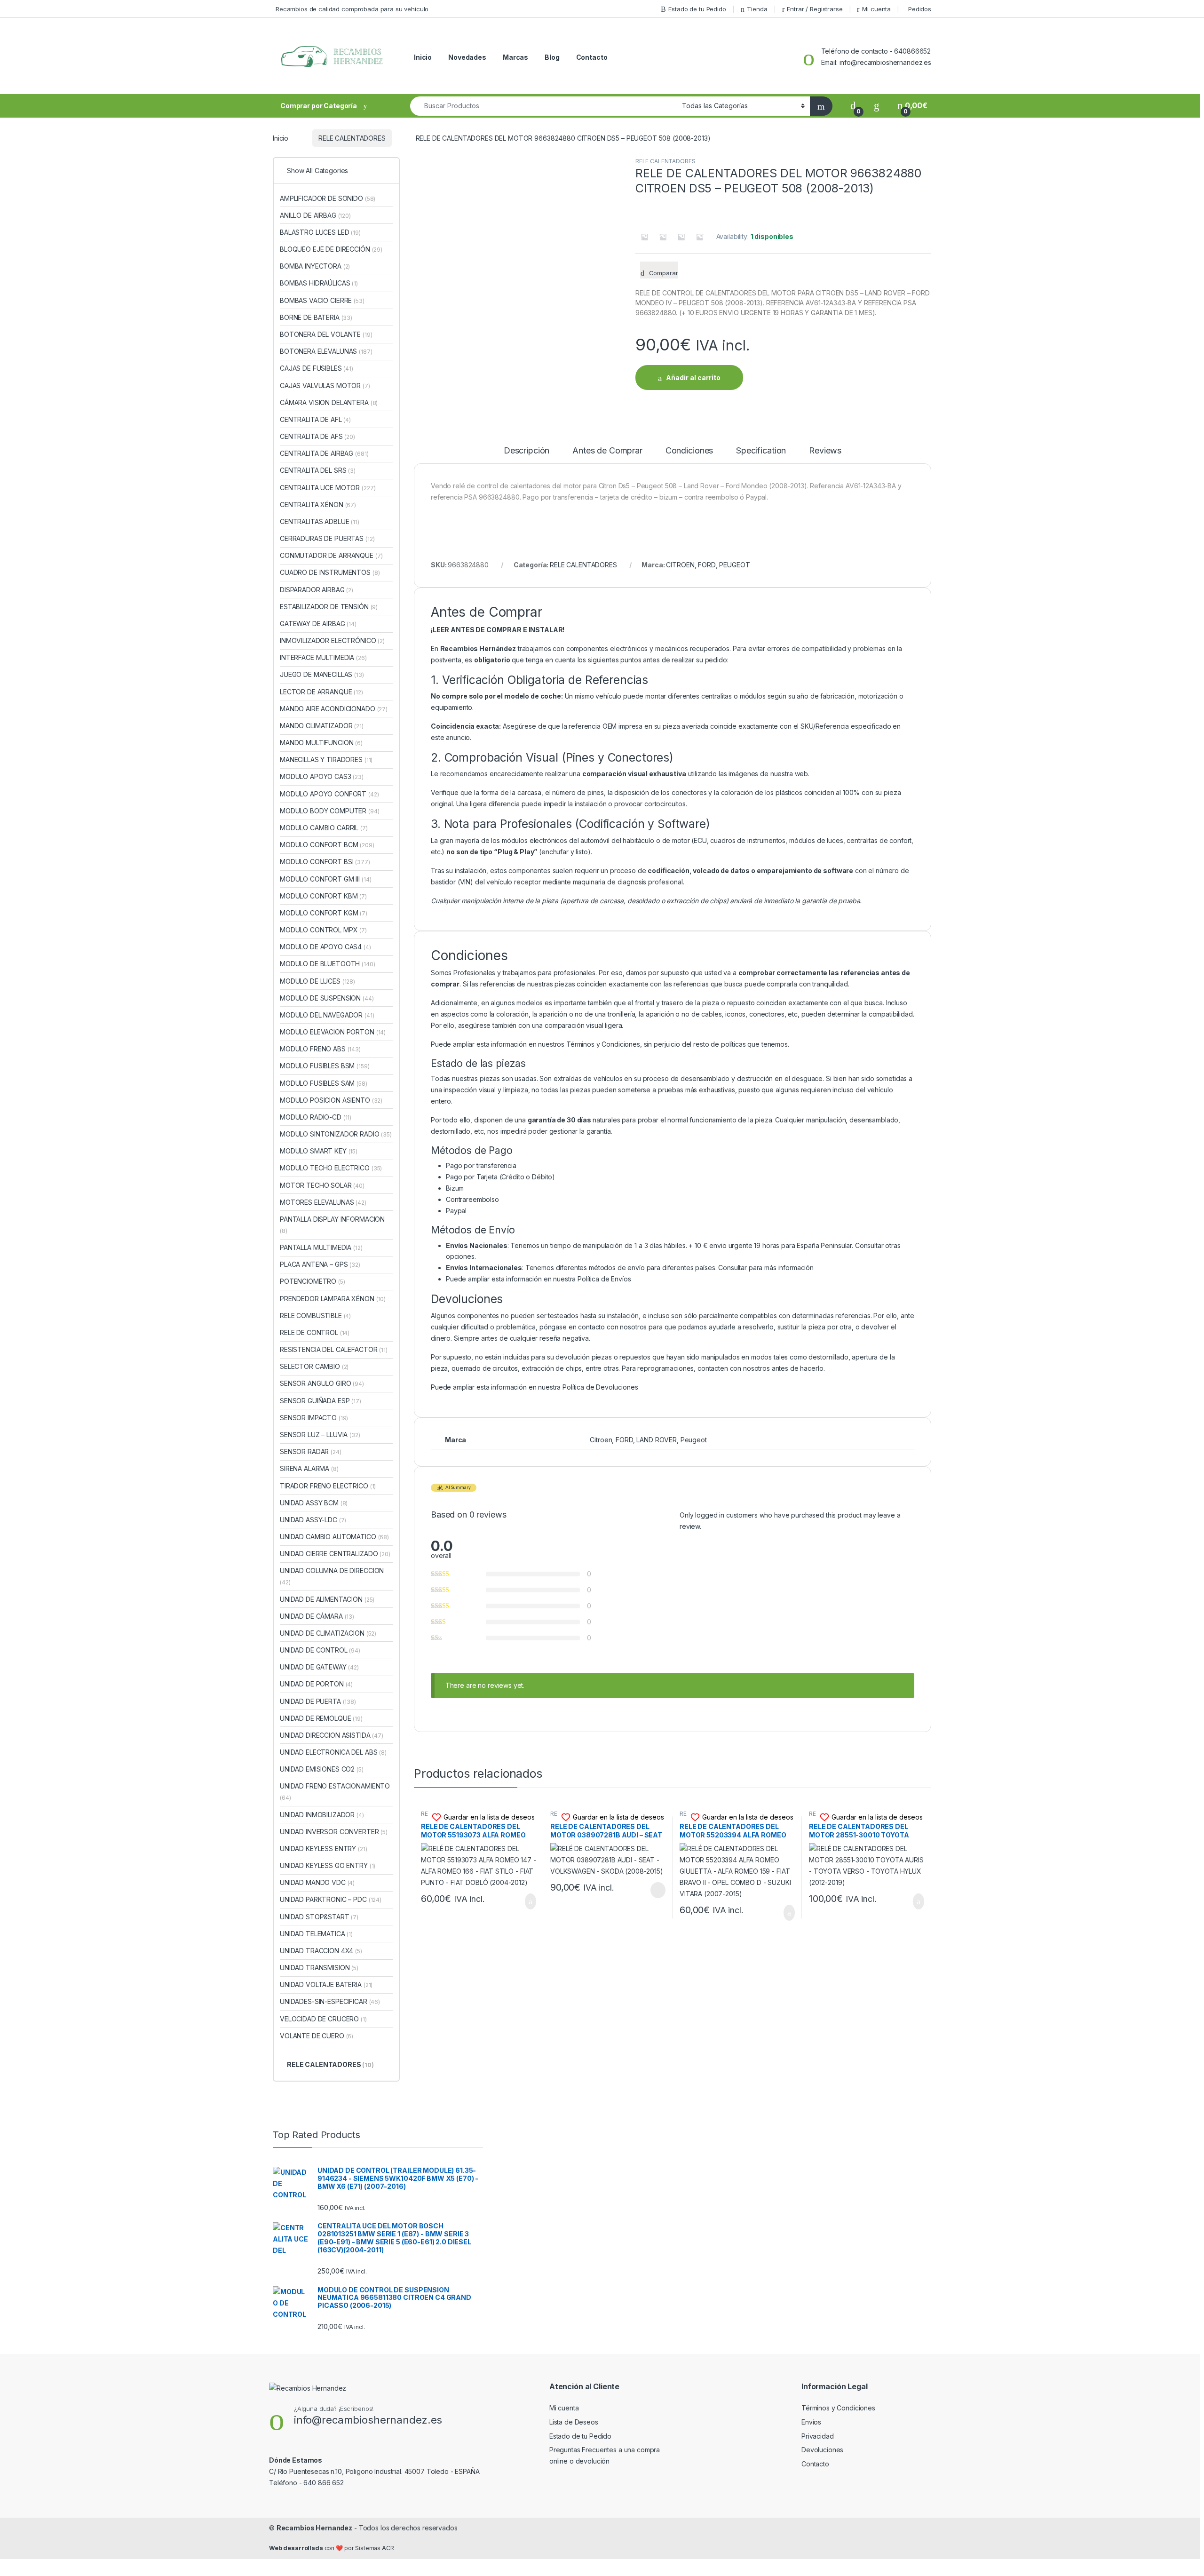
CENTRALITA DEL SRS (318, 470)
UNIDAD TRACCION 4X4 (321, 1951)
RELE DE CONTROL (315, 1332)
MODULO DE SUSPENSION (327, 998)
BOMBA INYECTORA (315, 266)
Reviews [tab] (825, 451)
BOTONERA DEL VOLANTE (326, 334)
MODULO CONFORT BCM (327, 845)
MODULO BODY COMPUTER (330, 811)
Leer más (658, 1890)
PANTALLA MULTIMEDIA (321, 1247)
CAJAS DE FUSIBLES (317, 368)
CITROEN (680, 565)
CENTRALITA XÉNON (318, 505)
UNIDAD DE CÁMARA (317, 1616)
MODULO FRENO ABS (320, 1049)
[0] (853, 106)
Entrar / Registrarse (815, 9)
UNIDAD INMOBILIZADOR (322, 1815)
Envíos (811, 2422)
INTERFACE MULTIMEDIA (323, 657)
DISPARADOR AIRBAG (317, 590)
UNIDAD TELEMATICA (316, 1934)
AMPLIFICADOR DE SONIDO (328, 198)
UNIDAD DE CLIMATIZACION (328, 1633)
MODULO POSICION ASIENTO (331, 1100)
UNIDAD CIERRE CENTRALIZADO (335, 1554)
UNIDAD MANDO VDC (317, 1882)
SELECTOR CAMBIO (314, 1366)
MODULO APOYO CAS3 (322, 776)
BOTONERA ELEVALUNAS (326, 351)
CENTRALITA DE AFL (315, 419)
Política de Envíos (604, 1279)
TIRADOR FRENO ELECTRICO (328, 1486)
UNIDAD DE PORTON (316, 1684)
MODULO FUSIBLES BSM (325, 1066)
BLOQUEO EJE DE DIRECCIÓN (331, 249)
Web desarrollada (296, 2548)
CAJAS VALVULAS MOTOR (325, 386)
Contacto (592, 57)
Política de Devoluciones (600, 1387)
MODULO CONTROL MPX (323, 930)
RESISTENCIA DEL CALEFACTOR (334, 1349)
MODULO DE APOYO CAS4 (325, 947)
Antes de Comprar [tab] (607, 451)
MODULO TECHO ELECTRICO (331, 1168)
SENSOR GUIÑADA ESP (321, 1401)
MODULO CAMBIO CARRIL (324, 828)
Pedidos (920, 9)
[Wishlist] (877, 106)
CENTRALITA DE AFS (317, 436)
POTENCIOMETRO (313, 1281)
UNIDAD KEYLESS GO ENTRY (328, 1865)
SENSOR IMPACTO (314, 1418)
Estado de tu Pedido (697, 9)
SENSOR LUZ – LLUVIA (320, 1435)
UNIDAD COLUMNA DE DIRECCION (332, 1576)
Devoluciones (822, 2450)
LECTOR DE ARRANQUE (321, 692)
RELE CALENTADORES (352, 138)
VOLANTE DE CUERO (317, 2036)
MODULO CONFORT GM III (325, 879)
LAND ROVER (657, 1440)
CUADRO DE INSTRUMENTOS (330, 572)
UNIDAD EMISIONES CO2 (322, 1769)
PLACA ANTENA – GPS (320, 1264)
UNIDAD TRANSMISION (319, 1968)
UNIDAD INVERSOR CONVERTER (334, 1832)
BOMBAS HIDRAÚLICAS (319, 283)
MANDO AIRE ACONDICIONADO (334, 709)
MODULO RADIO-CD (316, 1117)
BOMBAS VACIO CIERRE (322, 300)
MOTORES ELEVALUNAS (323, 1202)
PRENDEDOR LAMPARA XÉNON (333, 1299)
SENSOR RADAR (311, 1451)
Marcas (515, 57)
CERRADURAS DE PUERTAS (327, 538)
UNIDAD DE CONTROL (320, 1650)
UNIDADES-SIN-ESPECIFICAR (330, 2001)
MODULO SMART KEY (319, 1151)
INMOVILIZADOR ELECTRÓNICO (332, 640)
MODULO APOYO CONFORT (329, 794)
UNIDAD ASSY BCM (314, 1503)
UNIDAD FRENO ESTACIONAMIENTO (335, 1792)
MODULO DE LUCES (317, 981)
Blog (552, 57)
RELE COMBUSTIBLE (315, 1316)
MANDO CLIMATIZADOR (322, 726)
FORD (707, 565)
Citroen (601, 1440)
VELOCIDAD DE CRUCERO (323, 2019)
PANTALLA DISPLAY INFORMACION (332, 1225)
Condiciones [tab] (689, 451)
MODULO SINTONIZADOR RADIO (336, 1134)
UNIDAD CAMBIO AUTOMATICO (334, 1537)
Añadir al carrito (693, 378)
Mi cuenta (876, 9)
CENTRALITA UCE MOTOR (328, 488)
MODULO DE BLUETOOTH (328, 964)
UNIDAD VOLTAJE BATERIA (326, 1984)
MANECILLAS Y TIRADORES (326, 759)
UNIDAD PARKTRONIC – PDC (331, 1899)
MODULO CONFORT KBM (323, 896)
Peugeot (694, 1440)
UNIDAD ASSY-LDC (313, 1520)
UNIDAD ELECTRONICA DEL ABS (333, 1752)
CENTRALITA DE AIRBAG (324, 453)
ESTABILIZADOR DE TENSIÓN (329, 607)
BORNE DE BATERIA (316, 317)
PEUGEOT (734, 565)
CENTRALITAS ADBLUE (320, 521)
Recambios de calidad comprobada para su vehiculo (352, 9)
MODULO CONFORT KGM (324, 913)
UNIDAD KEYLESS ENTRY (324, 1849)
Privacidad (818, 2436)
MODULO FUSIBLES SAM (324, 1083)
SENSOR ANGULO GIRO (322, 1383)
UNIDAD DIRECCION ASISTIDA (332, 1735)
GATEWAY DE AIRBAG (318, 624)
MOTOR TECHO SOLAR (322, 1185)
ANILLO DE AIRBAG (315, 215)
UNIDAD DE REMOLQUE (321, 1718)
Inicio (423, 57)
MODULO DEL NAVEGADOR (327, 1015)
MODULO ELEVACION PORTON (333, 1032)
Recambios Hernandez (314, 2528)
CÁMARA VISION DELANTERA (329, 402)
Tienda (757, 9)
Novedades (467, 57)
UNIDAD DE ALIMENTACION (327, 1599)
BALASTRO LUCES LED (320, 232)
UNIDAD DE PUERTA (318, 1701)
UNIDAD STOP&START (319, 1917)
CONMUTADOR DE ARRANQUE (331, 555)
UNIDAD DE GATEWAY (319, 1667)
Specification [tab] (761, 451)
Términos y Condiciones (603, 1044)
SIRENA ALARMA (309, 1468)
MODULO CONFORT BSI (325, 862)
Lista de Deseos (574, 2422)
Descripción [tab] (527, 451)
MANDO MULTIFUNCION (321, 743)
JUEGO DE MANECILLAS (322, 674)
